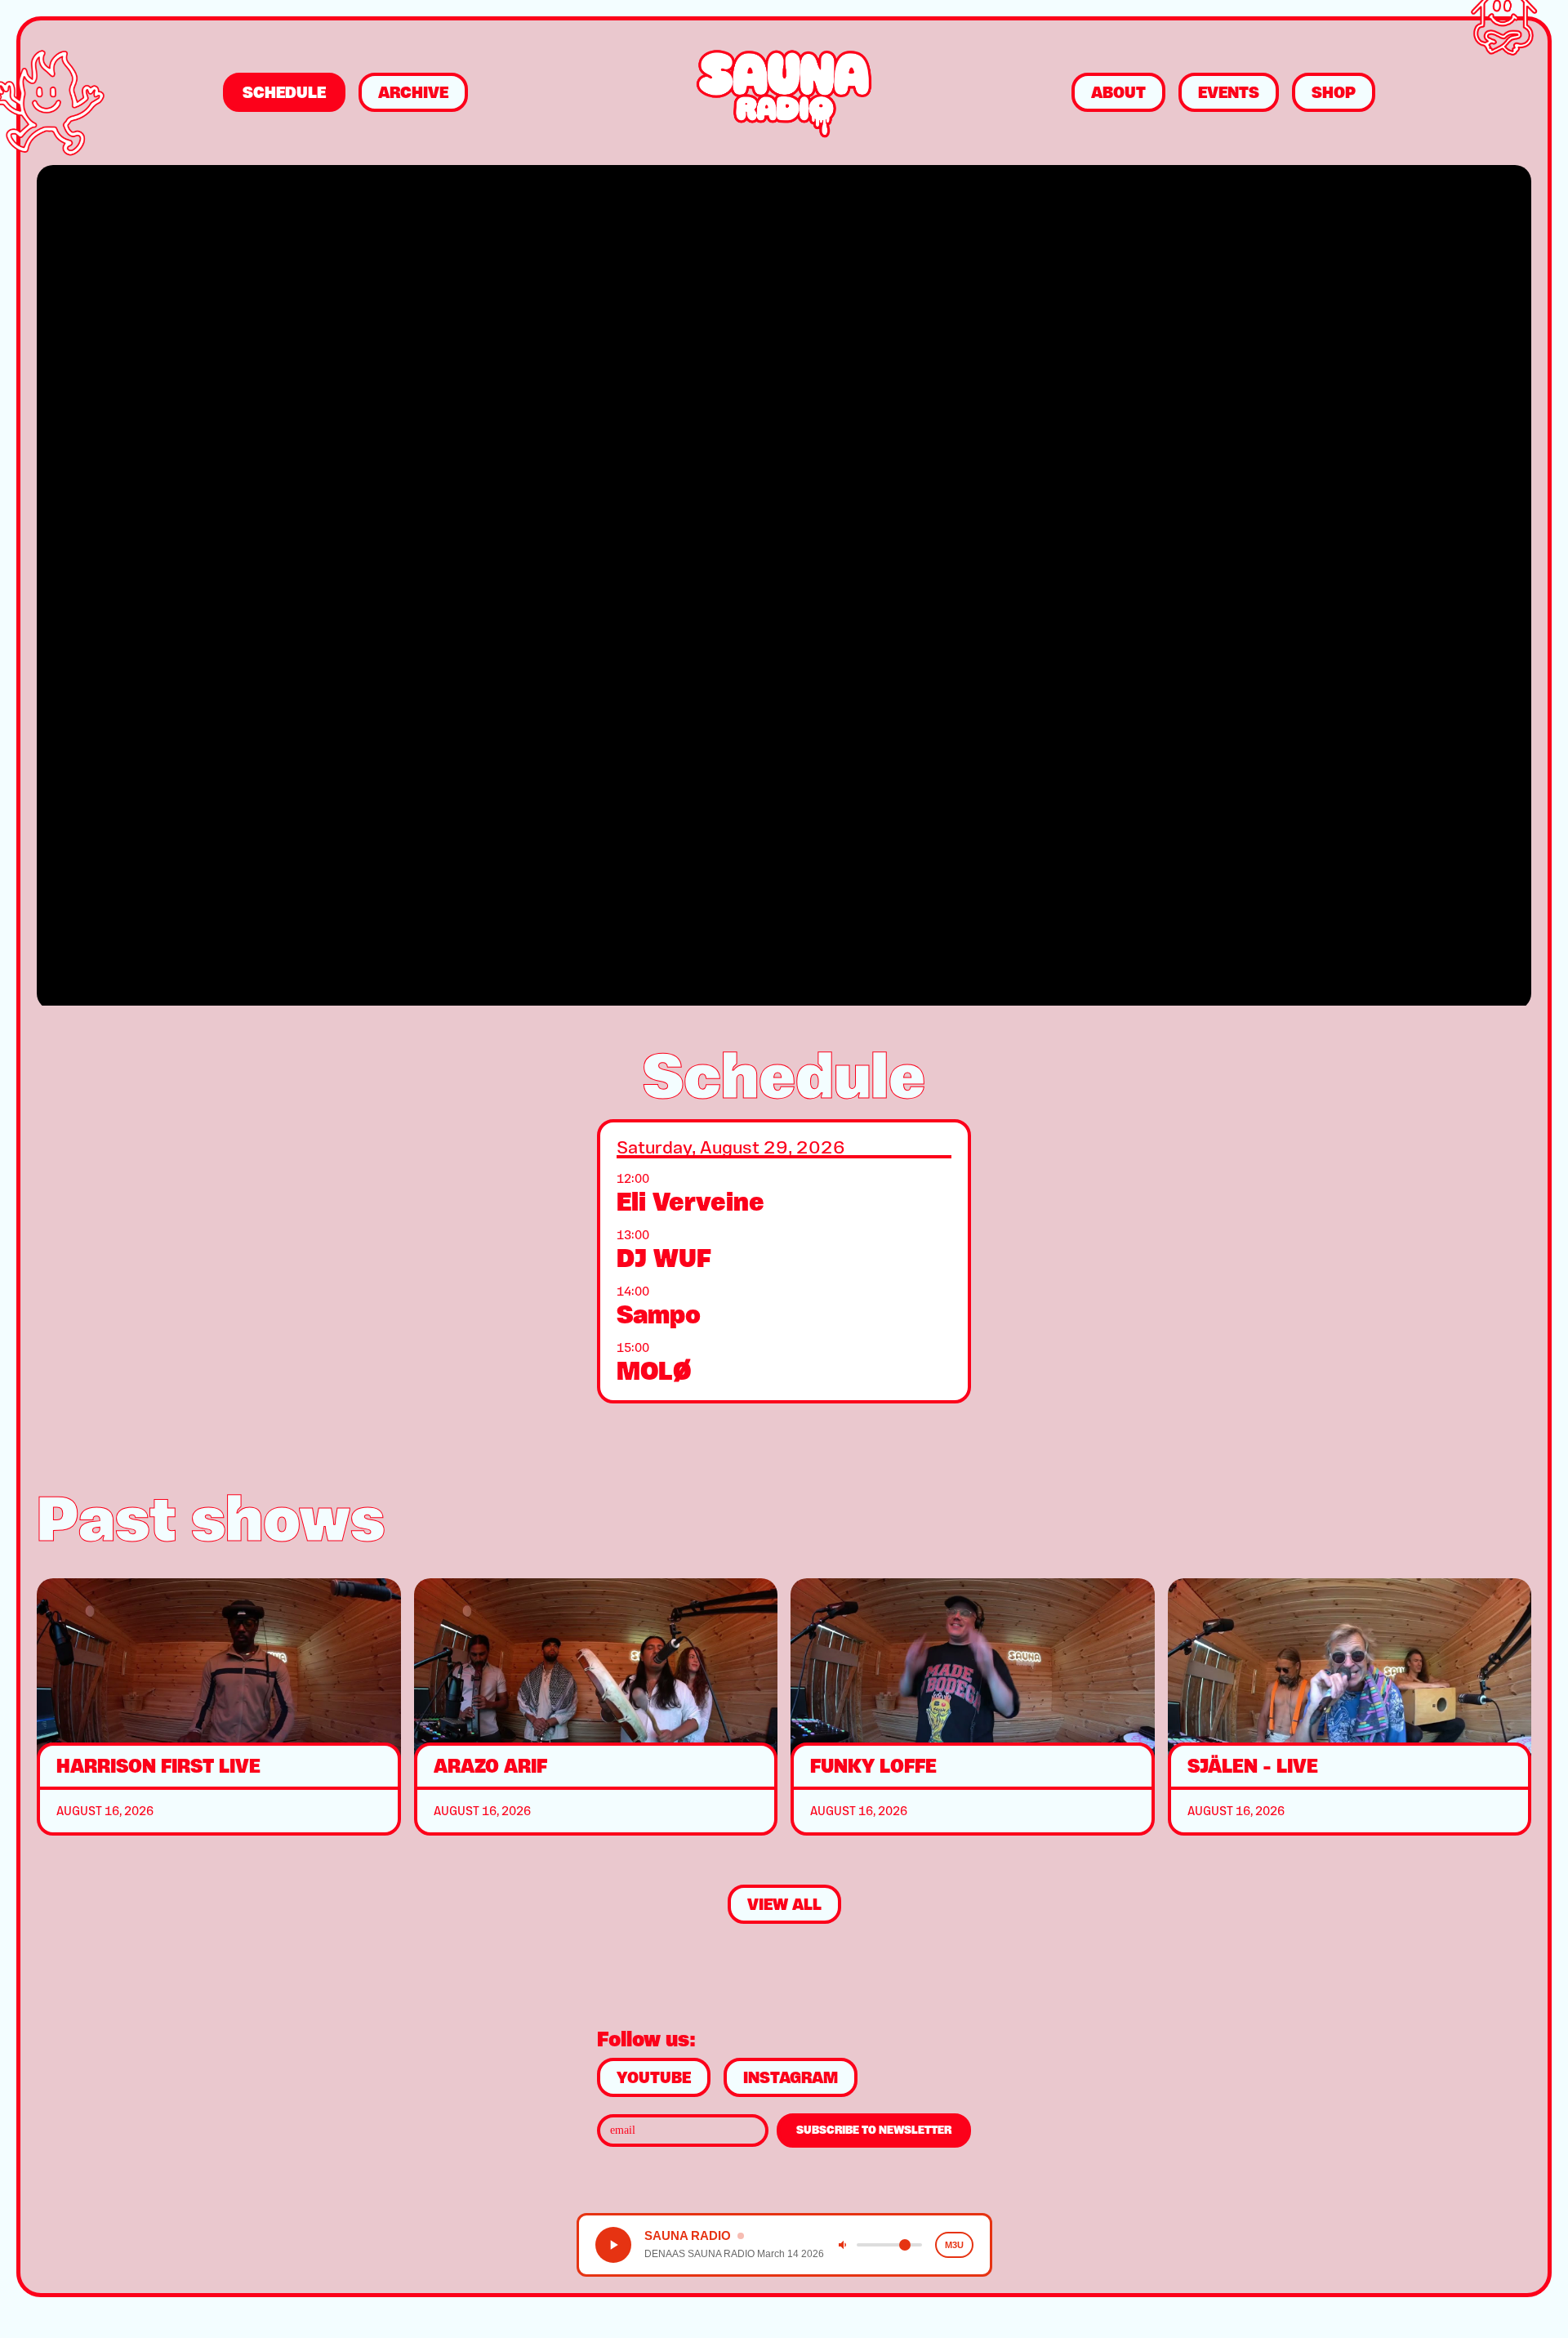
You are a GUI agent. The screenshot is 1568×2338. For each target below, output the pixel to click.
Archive (413, 92)
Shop (1334, 92)
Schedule (284, 92)
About (1118, 92)
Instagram (791, 2077)
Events (1229, 92)
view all (784, 1904)
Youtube (654, 2077)
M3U (954, 2245)
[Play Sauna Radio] (613, 2245)
